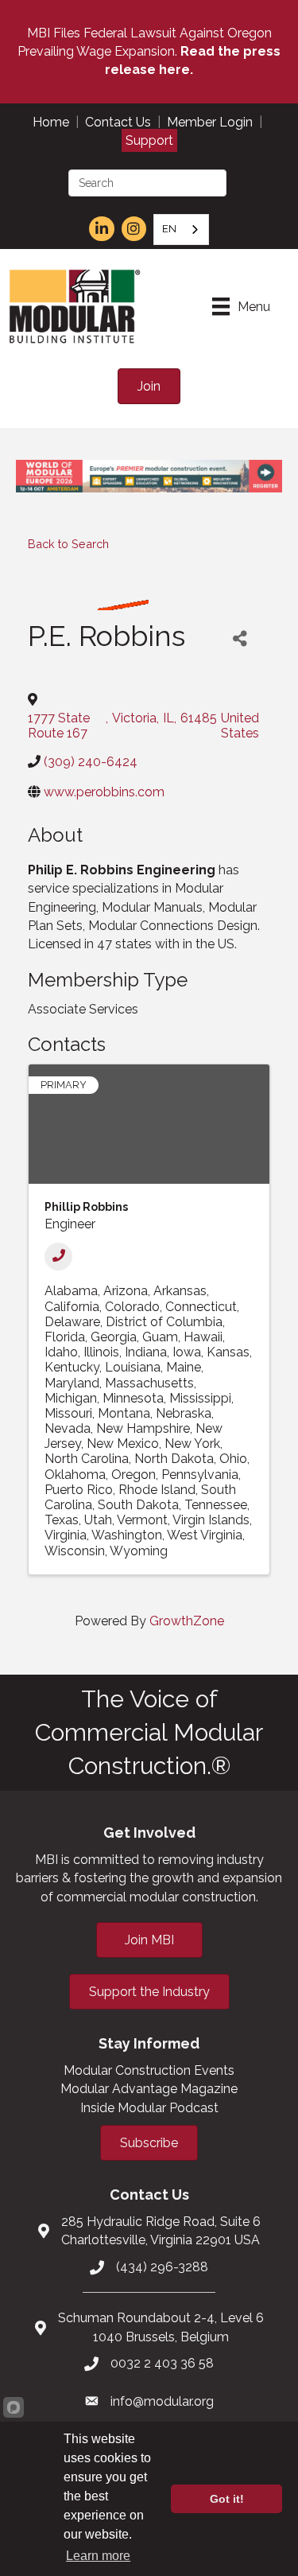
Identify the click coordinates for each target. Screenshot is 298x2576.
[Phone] (58, 1257)
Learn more (98, 2556)
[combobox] (181, 230)
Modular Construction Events (149, 2070)
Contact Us (118, 122)
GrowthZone (187, 1621)
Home (51, 122)
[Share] (240, 638)
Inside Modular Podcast (149, 2108)
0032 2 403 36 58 (162, 2363)
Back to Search (68, 544)
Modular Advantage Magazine (149, 2089)
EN (169, 229)
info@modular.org (162, 2401)
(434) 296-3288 (162, 2267)
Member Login (210, 122)
